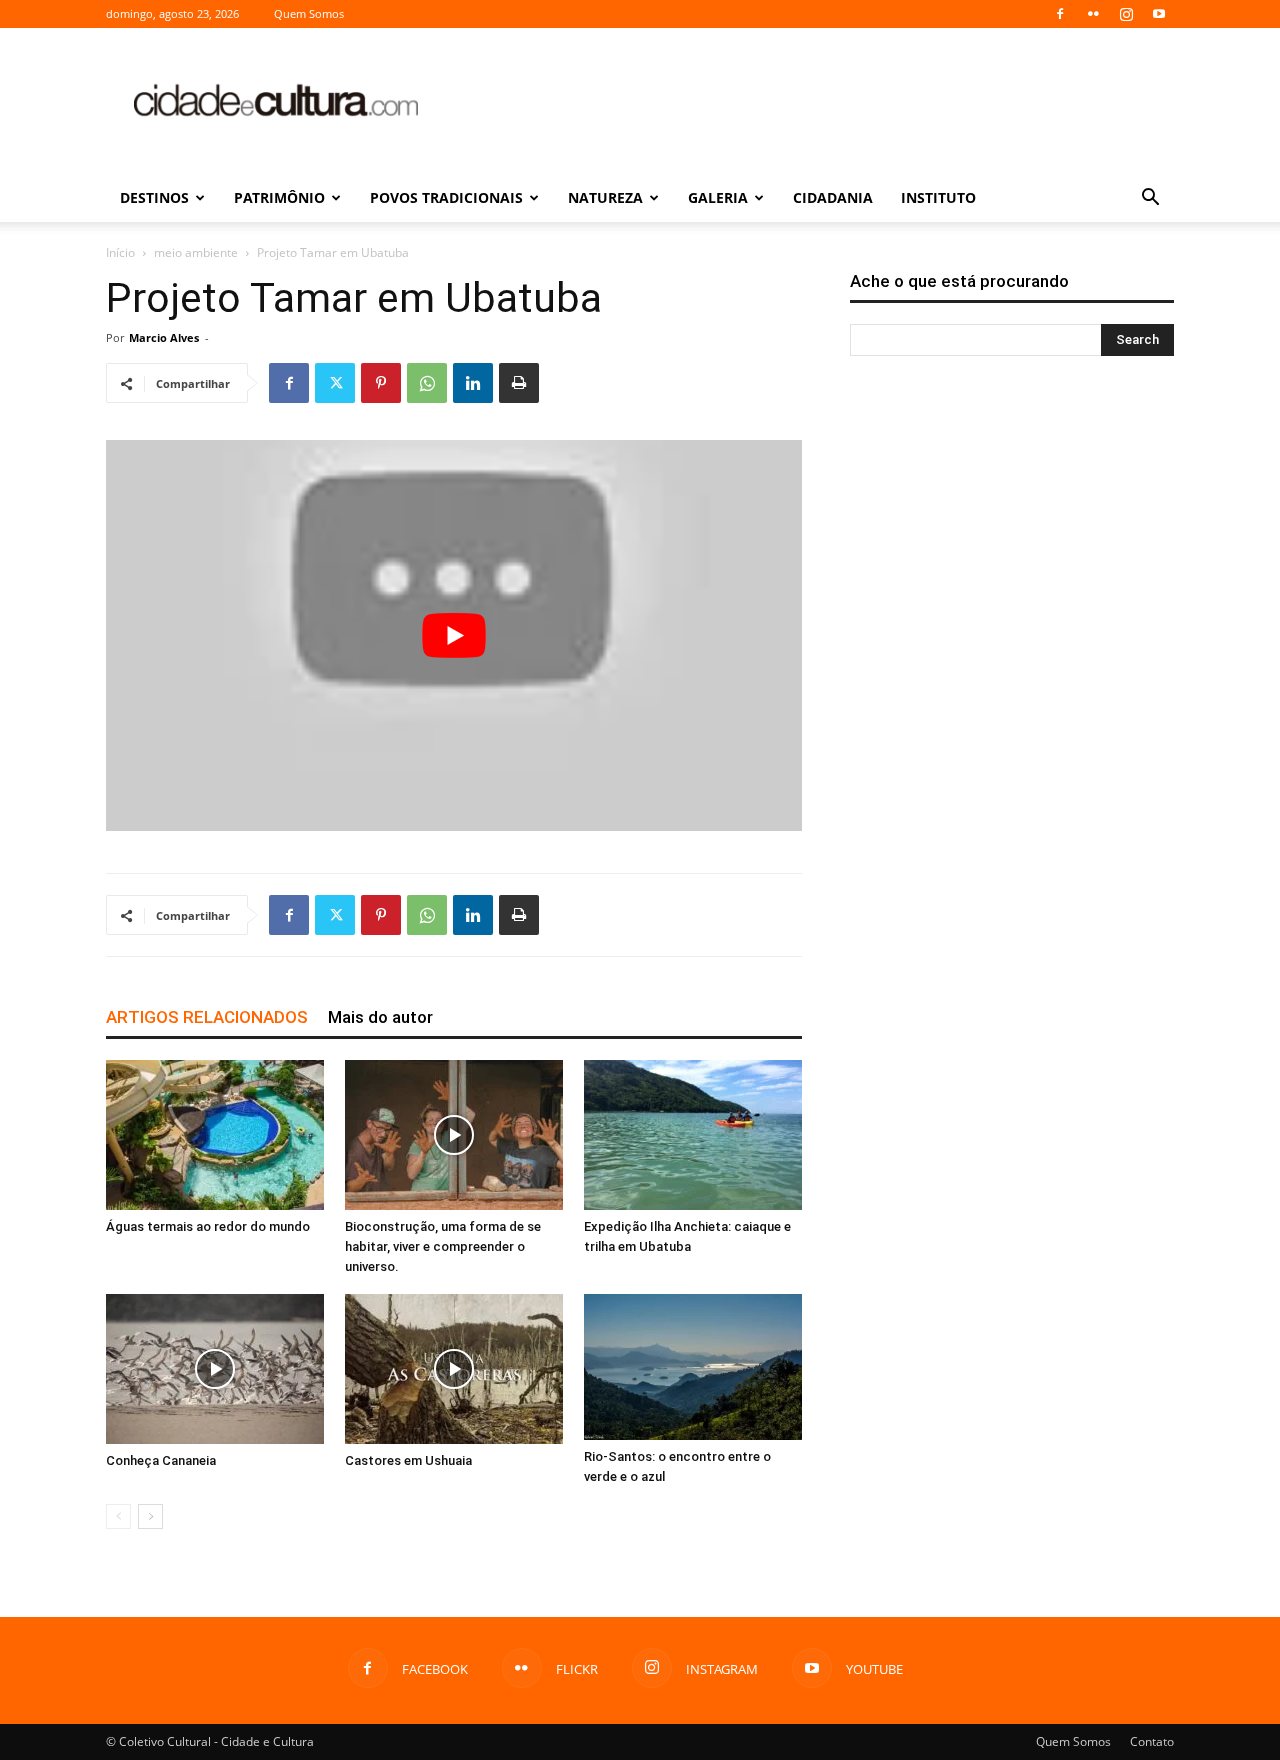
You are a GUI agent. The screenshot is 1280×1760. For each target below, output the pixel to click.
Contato (1152, 1741)
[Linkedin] (473, 383)
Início (120, 252)
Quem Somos (309, 13)
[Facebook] (1060, 14)
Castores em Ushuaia (408, 1460)
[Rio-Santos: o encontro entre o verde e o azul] (693, 1366)
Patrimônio (279, 197)
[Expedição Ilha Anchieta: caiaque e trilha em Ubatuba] (693, 1135)
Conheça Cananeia (161, 1460)
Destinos (154, 197)
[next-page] (150, 1516)
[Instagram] (1126, 14)
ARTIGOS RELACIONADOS (207, 1017)
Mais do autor (380, 1017)
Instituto (938, 197)
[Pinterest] (381, 383)
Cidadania (833, 197)
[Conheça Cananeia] (215, 1369)
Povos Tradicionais (446, 197)
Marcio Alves (164, 337)
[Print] (519, 383)
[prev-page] (118, 1516)
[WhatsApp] (427, 383)
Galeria (718, 197)
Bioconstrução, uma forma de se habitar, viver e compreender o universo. (443, 1246)
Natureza (605, 197)
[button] (1150, 199)
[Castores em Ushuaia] (454, 1369)
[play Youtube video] (454, 635)
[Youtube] (1159, 14)
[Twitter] (335, 383)
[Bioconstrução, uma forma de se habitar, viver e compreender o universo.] (454, 1135)
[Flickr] (1093, 14)
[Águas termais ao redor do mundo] (215, 1135)
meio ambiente (196, 252)
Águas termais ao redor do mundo (208, 1226)
